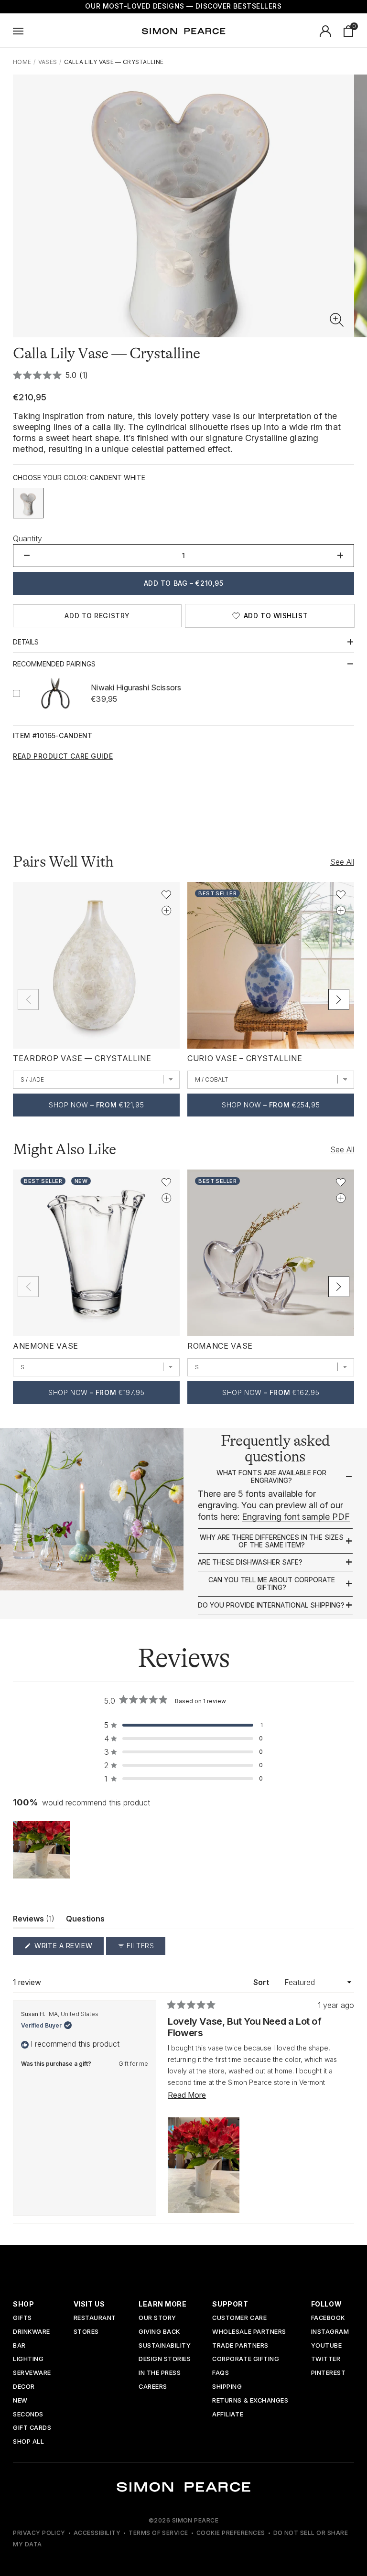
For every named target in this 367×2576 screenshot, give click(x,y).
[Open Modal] (18, 31)
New (20, 2401)
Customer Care (239, 2318)
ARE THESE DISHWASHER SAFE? (250, 1562)
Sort (262, 1982)
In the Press (160, 2373)
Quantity (27, 538)
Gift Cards (32, 2428)
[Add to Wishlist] (166, 895)
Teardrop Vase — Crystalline (82, 1058)
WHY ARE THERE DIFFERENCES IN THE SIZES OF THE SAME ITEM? (272, 1541)
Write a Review (68, 1948)
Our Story (157, 2318)
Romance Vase (220, 1346)
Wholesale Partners (249, 2332)
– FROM (96, 1105)
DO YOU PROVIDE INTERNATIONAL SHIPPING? (271, 1605)
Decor (24, 2387)
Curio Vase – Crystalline (245, 1058)
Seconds (28, 2415)
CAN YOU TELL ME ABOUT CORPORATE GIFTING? (272, 1583)
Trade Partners (240, 2346)
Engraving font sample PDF (296, 1517)
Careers (153, 2387)
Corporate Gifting (246, 2359)
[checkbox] (28, 503)
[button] (337, 320)
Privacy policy (39, 2533)
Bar (19, 2346)
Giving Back (159, 2332)
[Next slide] (339, 999)
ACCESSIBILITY (97, 2533)
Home (22, 62)
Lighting (28, 2359)
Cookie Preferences (231, 2533)
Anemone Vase (46, 1346)
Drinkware (32, 2332)
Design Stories (165, 2359)
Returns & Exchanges (250, 2401)
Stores (86, 2332)
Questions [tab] (85, 1921)
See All (342, 862)
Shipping (227, 2387)
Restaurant (95, 2318)
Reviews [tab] (34, 1921)
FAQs (221, 2373)
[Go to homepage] (183, 31)
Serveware (32, 2373)
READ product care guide (63, 756)
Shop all (28, 2442)
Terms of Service (158, 2533)
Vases (48, 62)
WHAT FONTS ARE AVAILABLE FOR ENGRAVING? (271, 1476)
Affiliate (228, 2415)
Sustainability (165, 2346)
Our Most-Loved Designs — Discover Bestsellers (183, 6)
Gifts (22, 2318)
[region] (43, 1850)
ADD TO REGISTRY (97, 616)
